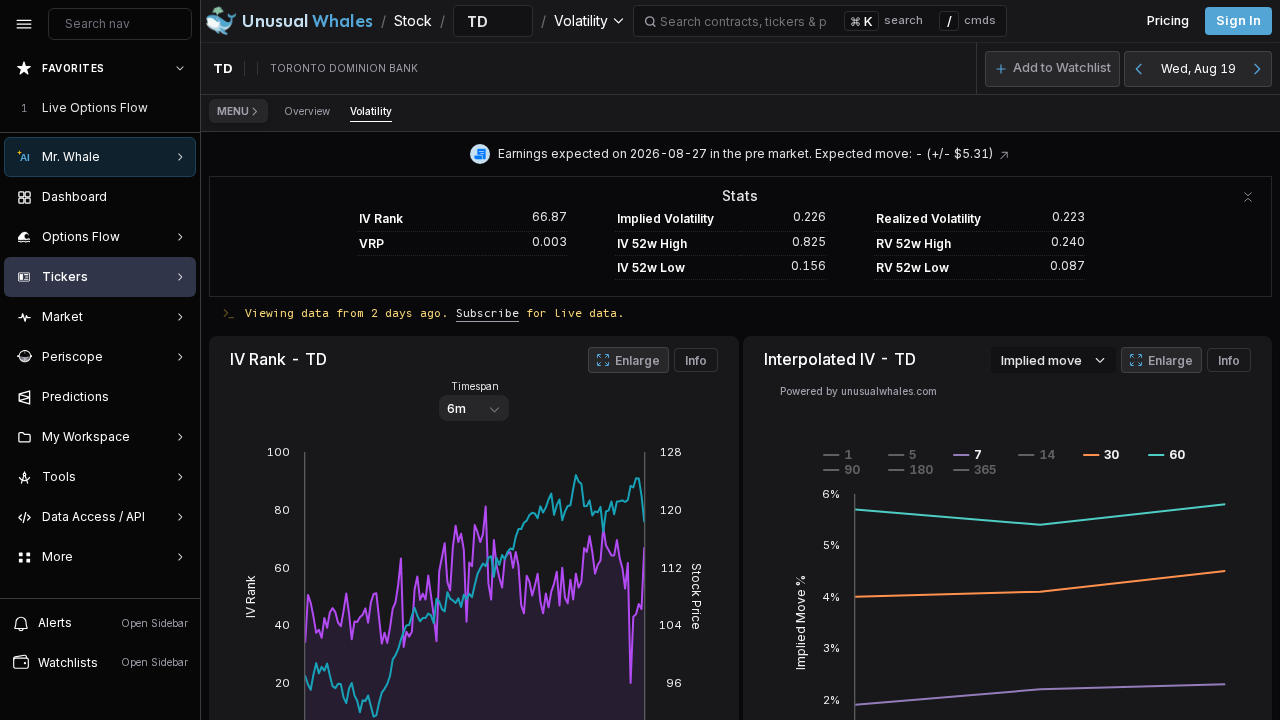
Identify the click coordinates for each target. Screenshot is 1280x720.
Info (696, 360)
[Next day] (1257, 69)
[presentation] (100, 323)
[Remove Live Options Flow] (182, 108)
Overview (307, 111)
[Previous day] (1139, 69)
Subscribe (487, 312)
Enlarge (637, 360)
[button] (1052, 69)
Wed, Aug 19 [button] (1198, 68)
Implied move (1041, 360)
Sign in (1238, 20)
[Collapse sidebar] (24, 24)
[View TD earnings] (1004, 153)
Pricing (1168, 20)
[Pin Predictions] (176, 397)
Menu (233, 111)
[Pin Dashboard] (176, 197)
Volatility (371, 111)
